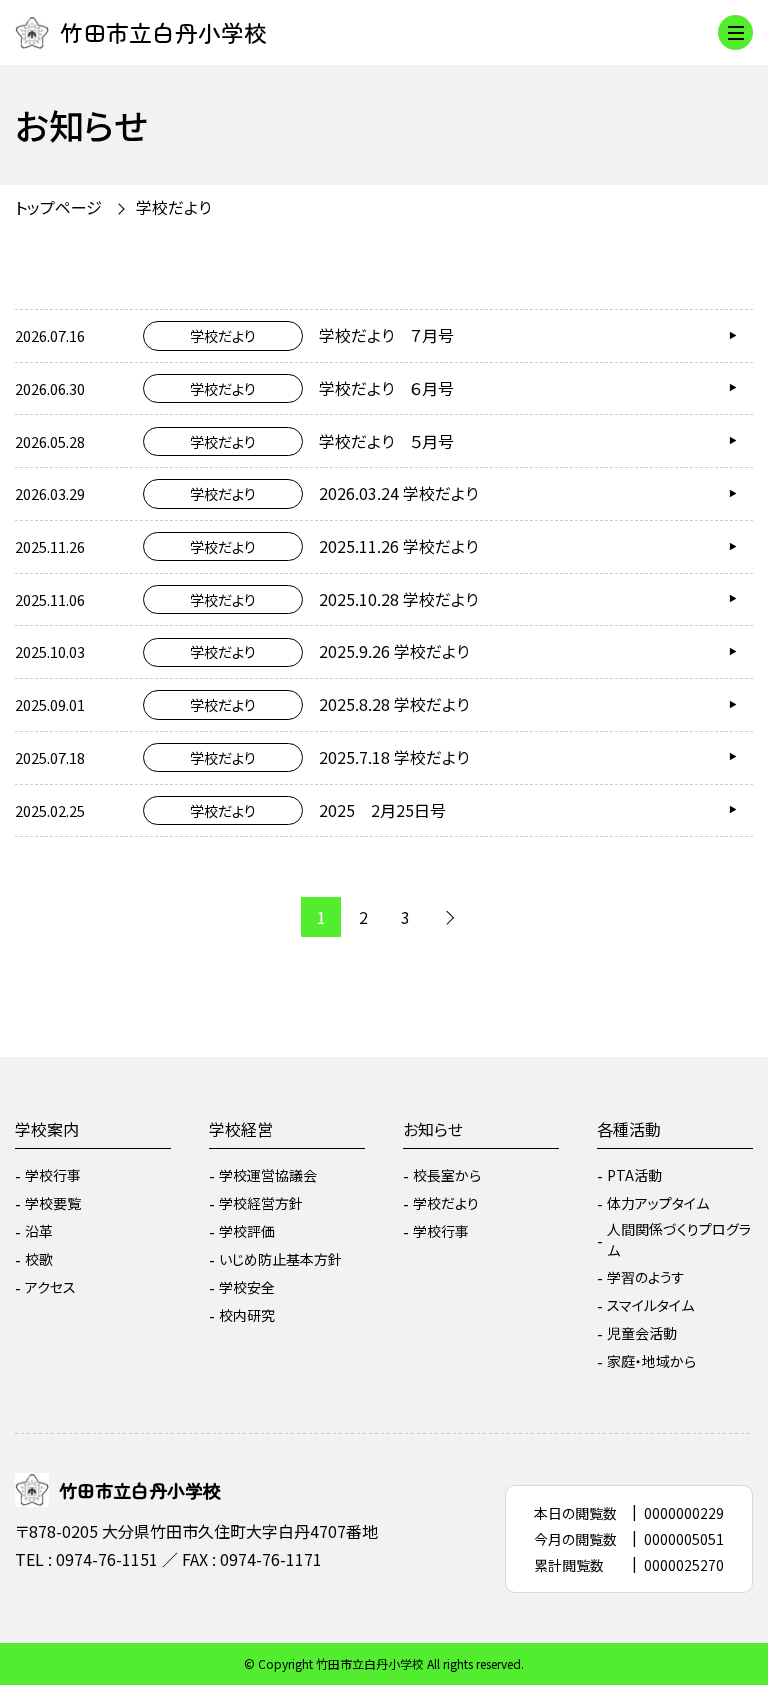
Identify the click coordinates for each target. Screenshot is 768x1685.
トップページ (58, 207)
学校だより (446, 1203)
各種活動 (629, 1129)
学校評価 (247, 1231)
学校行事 (53, 1175)
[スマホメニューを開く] (735, 32)
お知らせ (433, 1129)
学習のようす (646, 1277)
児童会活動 (642, 1333)
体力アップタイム (658, 1203)
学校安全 (247, 1287)
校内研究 (247, 1315)
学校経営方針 (261, 1203)
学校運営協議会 (268, 1175)
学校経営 (241, 1129)
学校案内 (47, 1129)
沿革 (39, 1231)
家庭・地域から (651, 1361)
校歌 (39, 1259)
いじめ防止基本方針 (280, 1259)
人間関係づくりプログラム (679, 1239)
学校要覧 (53, 1203)
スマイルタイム (650, 1305)
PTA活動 (634, 1175)
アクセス (50, 1287)
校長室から (447, 1175)
